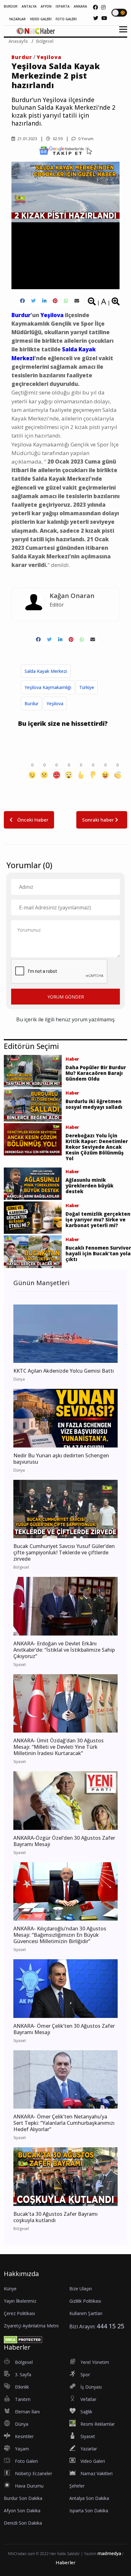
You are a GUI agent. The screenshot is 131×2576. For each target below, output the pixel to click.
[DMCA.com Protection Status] (23, 2339)
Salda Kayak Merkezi (46, 671)
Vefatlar (88, 2399)
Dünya (22, 2424)
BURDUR (11, 6)
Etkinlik (22, 2387)
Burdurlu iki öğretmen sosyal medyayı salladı (94, 1104)
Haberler (66, 2563)
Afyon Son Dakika (22, 2511)
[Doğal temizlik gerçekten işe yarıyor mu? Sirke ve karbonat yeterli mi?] (33, 1217)
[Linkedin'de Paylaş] (44, 301)
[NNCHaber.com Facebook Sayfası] (95, 7)
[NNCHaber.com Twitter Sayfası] (96, 18)
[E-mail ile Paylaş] (77, 301)
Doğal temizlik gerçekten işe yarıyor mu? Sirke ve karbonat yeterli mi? (98, 1220)
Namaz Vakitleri (97, 2473)
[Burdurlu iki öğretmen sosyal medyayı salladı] (33, 1105)
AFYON (46, 6)
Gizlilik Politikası (85, 2301)
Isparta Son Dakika (89, 2511)
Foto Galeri (26, 2461)
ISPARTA (63, 6)
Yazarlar (89, 2449)
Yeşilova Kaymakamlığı (48, 687)
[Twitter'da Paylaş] (34, 301)
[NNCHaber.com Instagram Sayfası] (103, 7)
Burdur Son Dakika (23, 2498)
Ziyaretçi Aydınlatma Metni (31, 2326)
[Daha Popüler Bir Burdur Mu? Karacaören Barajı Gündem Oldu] (33, 1071)
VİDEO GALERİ (41, 19)
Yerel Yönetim (95, 2362)
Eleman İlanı (27, 2412)
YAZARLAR (17, 19)
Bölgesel (45, 41)
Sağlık (86, 2412)
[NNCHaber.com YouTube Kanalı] (104, 18)
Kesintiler (24, 2436)
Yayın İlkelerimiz (20, 2301)
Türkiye (87, 687)
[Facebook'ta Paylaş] (22, 301)
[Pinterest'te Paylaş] (55, 301)
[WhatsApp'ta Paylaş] (66, 301)
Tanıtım (23, 2399)
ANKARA (80, 6)
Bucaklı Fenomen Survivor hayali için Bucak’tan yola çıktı (98, 1253)
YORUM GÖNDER (66, 997)
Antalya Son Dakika (89, 2498)
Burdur (22, 57)
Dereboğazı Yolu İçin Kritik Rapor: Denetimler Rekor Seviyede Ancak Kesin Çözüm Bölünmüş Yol (97, 1147)
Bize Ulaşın (81, 2289)
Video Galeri (93, 2461)
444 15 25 (110, 2326)
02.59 (57, 139)
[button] (121, 33)
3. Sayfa (23, 2374)
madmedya (109, 2553)
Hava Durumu (29, 2486)
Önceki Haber (32, 820)
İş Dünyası (91, 2387)
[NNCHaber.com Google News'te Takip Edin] (65, 151)
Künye (10, 2289)
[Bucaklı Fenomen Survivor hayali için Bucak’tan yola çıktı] (33, 1251)
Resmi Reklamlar (98, 2424)
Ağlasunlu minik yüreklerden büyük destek (90, 1186)
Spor (85, 2374)
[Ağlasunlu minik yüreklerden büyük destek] (33, 1183)
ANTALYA (29, 6)
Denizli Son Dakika (23, 2523)
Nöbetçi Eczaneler (34, 2473)
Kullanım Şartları (86, 2313)
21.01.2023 (27, 139)
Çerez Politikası (19, 2313)
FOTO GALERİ (66, 19)
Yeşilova (49, 57)
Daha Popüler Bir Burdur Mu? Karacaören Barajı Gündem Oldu (96, 1073)
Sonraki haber (99, 820)
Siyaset (88, 2436)
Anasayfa (18, 41)
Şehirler (77, 2486)
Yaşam (22, 2449)
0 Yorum (85, 139)
